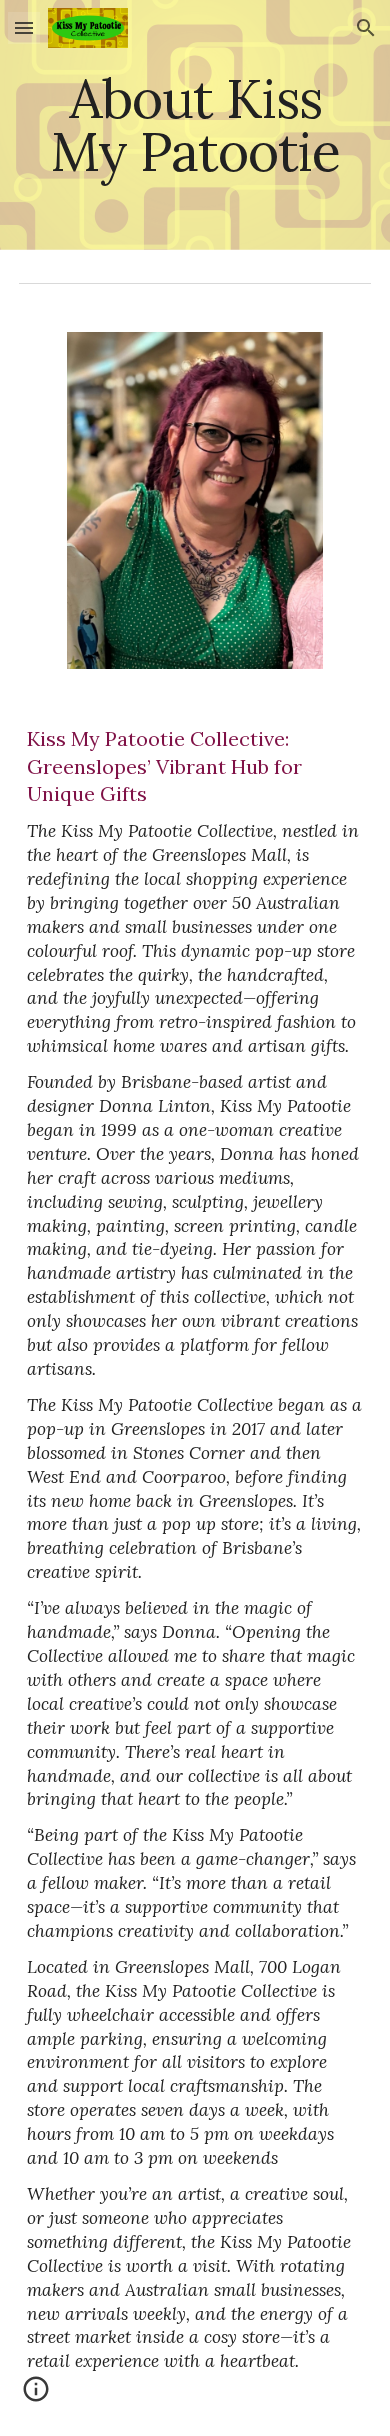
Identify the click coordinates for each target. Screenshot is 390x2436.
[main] (195, 125)
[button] (24, 27)
